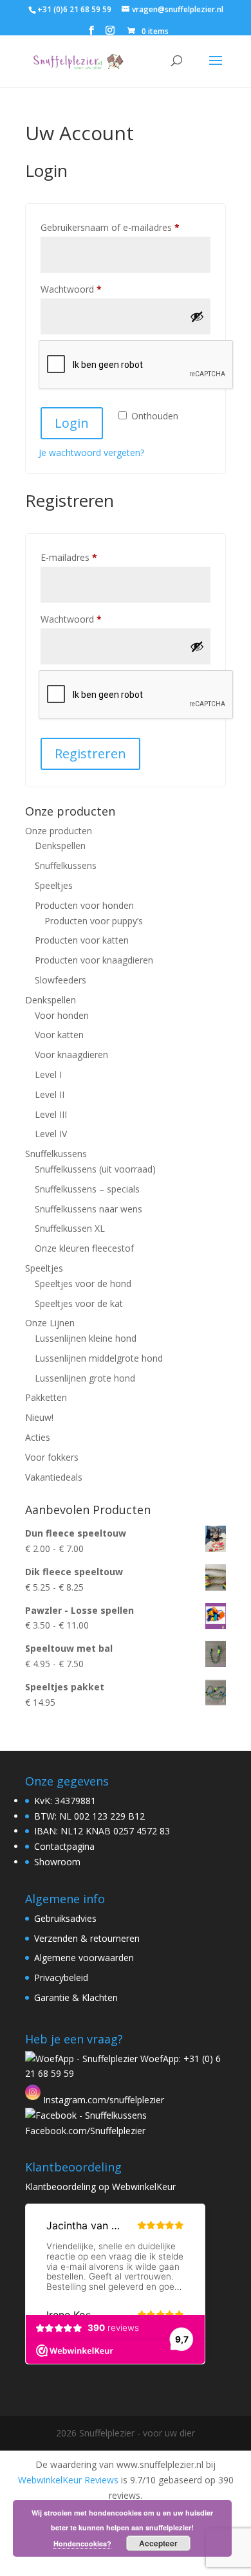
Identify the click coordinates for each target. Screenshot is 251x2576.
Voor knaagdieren (71, 1055)
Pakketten (46, 1397)
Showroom (57, 1862)
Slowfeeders (60, 980)
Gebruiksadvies (65, 1918)
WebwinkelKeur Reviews (68, 2480)
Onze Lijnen (50, 1323)
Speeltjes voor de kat (79, 1303)
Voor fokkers (52, 1457)
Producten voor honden (84, 905)
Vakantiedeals (54, 1477)
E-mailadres (83, 557)
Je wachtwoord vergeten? (91, 452)
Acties (38, 1437)
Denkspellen (60, 845)
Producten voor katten (82, 940)
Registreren (90, 754)
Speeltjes (54, 885)
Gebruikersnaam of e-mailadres (124, 227)
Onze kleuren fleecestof (84, 1248)
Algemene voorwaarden (84, 1958)
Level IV (51, 1134)
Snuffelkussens (66, 865)
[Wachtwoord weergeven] (197, 316)
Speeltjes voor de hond (83, 1283)
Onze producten (59, 831)
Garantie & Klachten (76, 1997)
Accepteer (158, 2543)
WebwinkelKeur (144, 2187)
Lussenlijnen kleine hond (86, 1338)
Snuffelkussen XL (70, 1228)
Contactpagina (64, 1846)
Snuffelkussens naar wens (88, 1209)
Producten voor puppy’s (94, 921)
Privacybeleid (61, 1978)
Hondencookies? (82, 2544)
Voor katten (59, 1035)
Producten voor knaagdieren (94, 960)
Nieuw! (39, 1417)
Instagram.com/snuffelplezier (102, 2100)
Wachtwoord (85, 289)
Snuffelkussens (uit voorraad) (95, 1169)
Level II (50, 1094)
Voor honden (62, 1015)
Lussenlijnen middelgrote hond (99, 1358)
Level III (51, 1114)
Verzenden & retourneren (87, 1938)
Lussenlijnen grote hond (85, 1378)
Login (72, 423)
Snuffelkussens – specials (87, 1189)
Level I (48, 1074)
